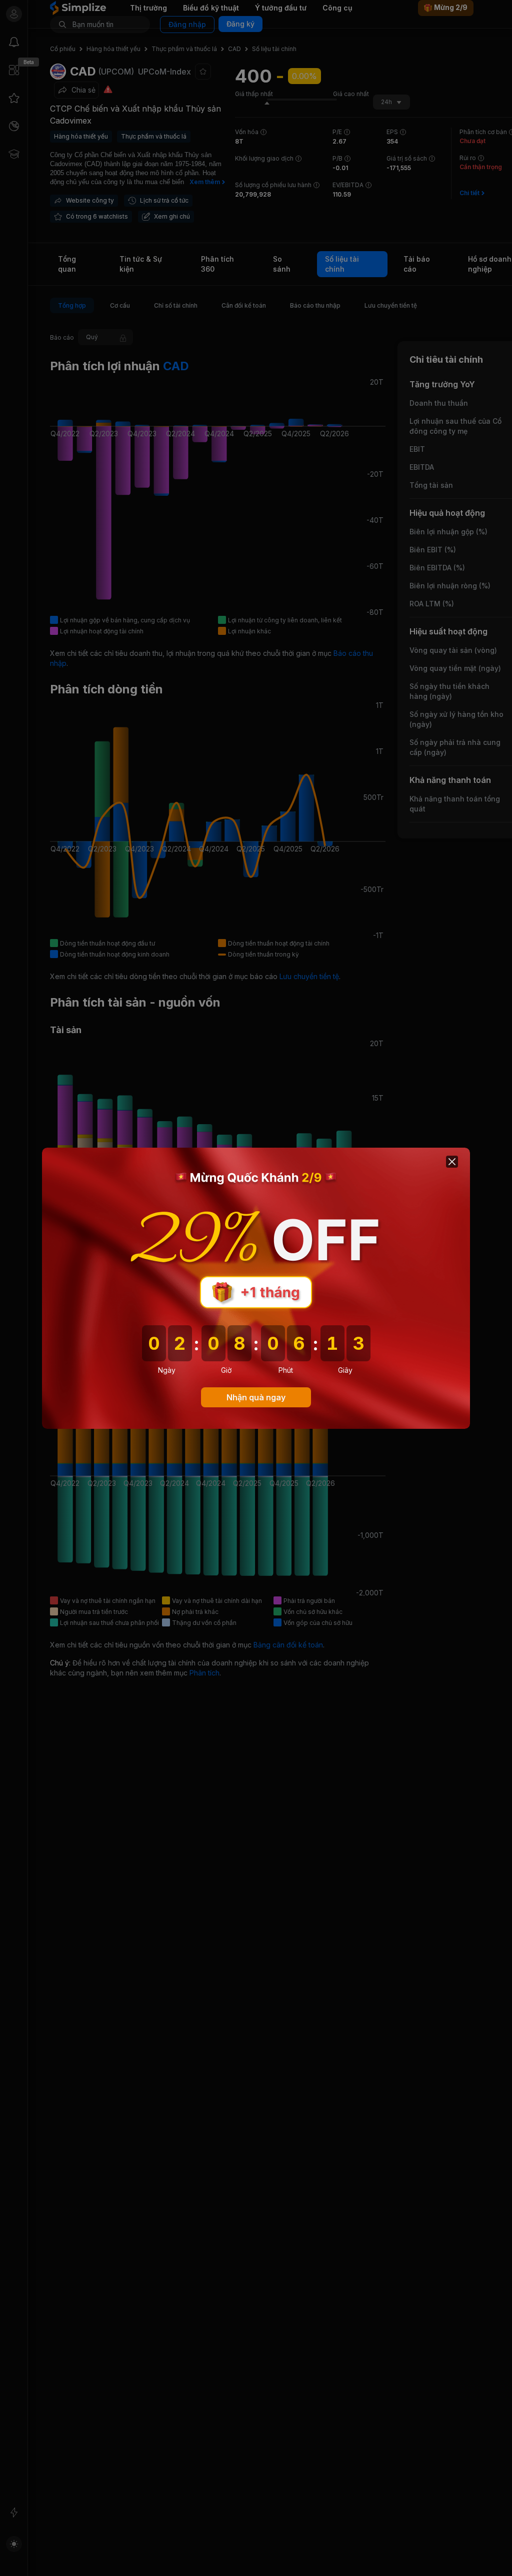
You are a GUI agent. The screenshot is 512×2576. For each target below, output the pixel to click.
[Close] (452, 1162)
